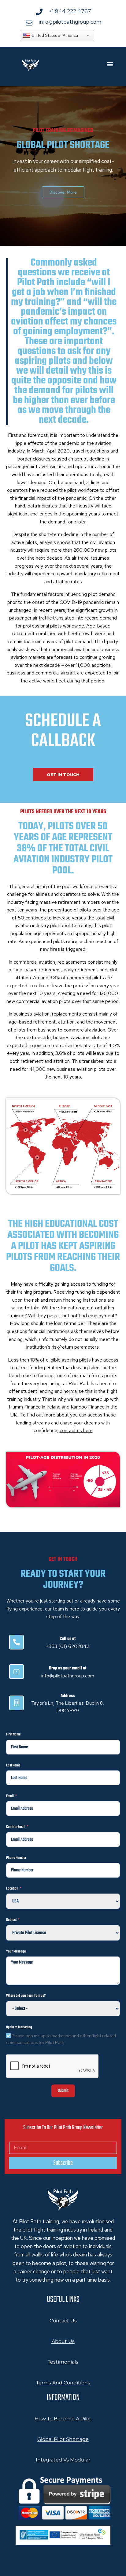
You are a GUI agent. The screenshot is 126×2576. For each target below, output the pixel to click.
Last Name (13, 1766)
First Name (13, 1735)
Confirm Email (16, 1827)
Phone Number (16, 1858)
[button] (110, 64)
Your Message (16, 1952)
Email (10, 1796)
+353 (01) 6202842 (68, 1646)
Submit (63, 2091)
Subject (11, 1920)
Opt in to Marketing (19, 2027)
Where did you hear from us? (26, 1996)
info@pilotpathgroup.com (68, 1676)
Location (12, 1889)
